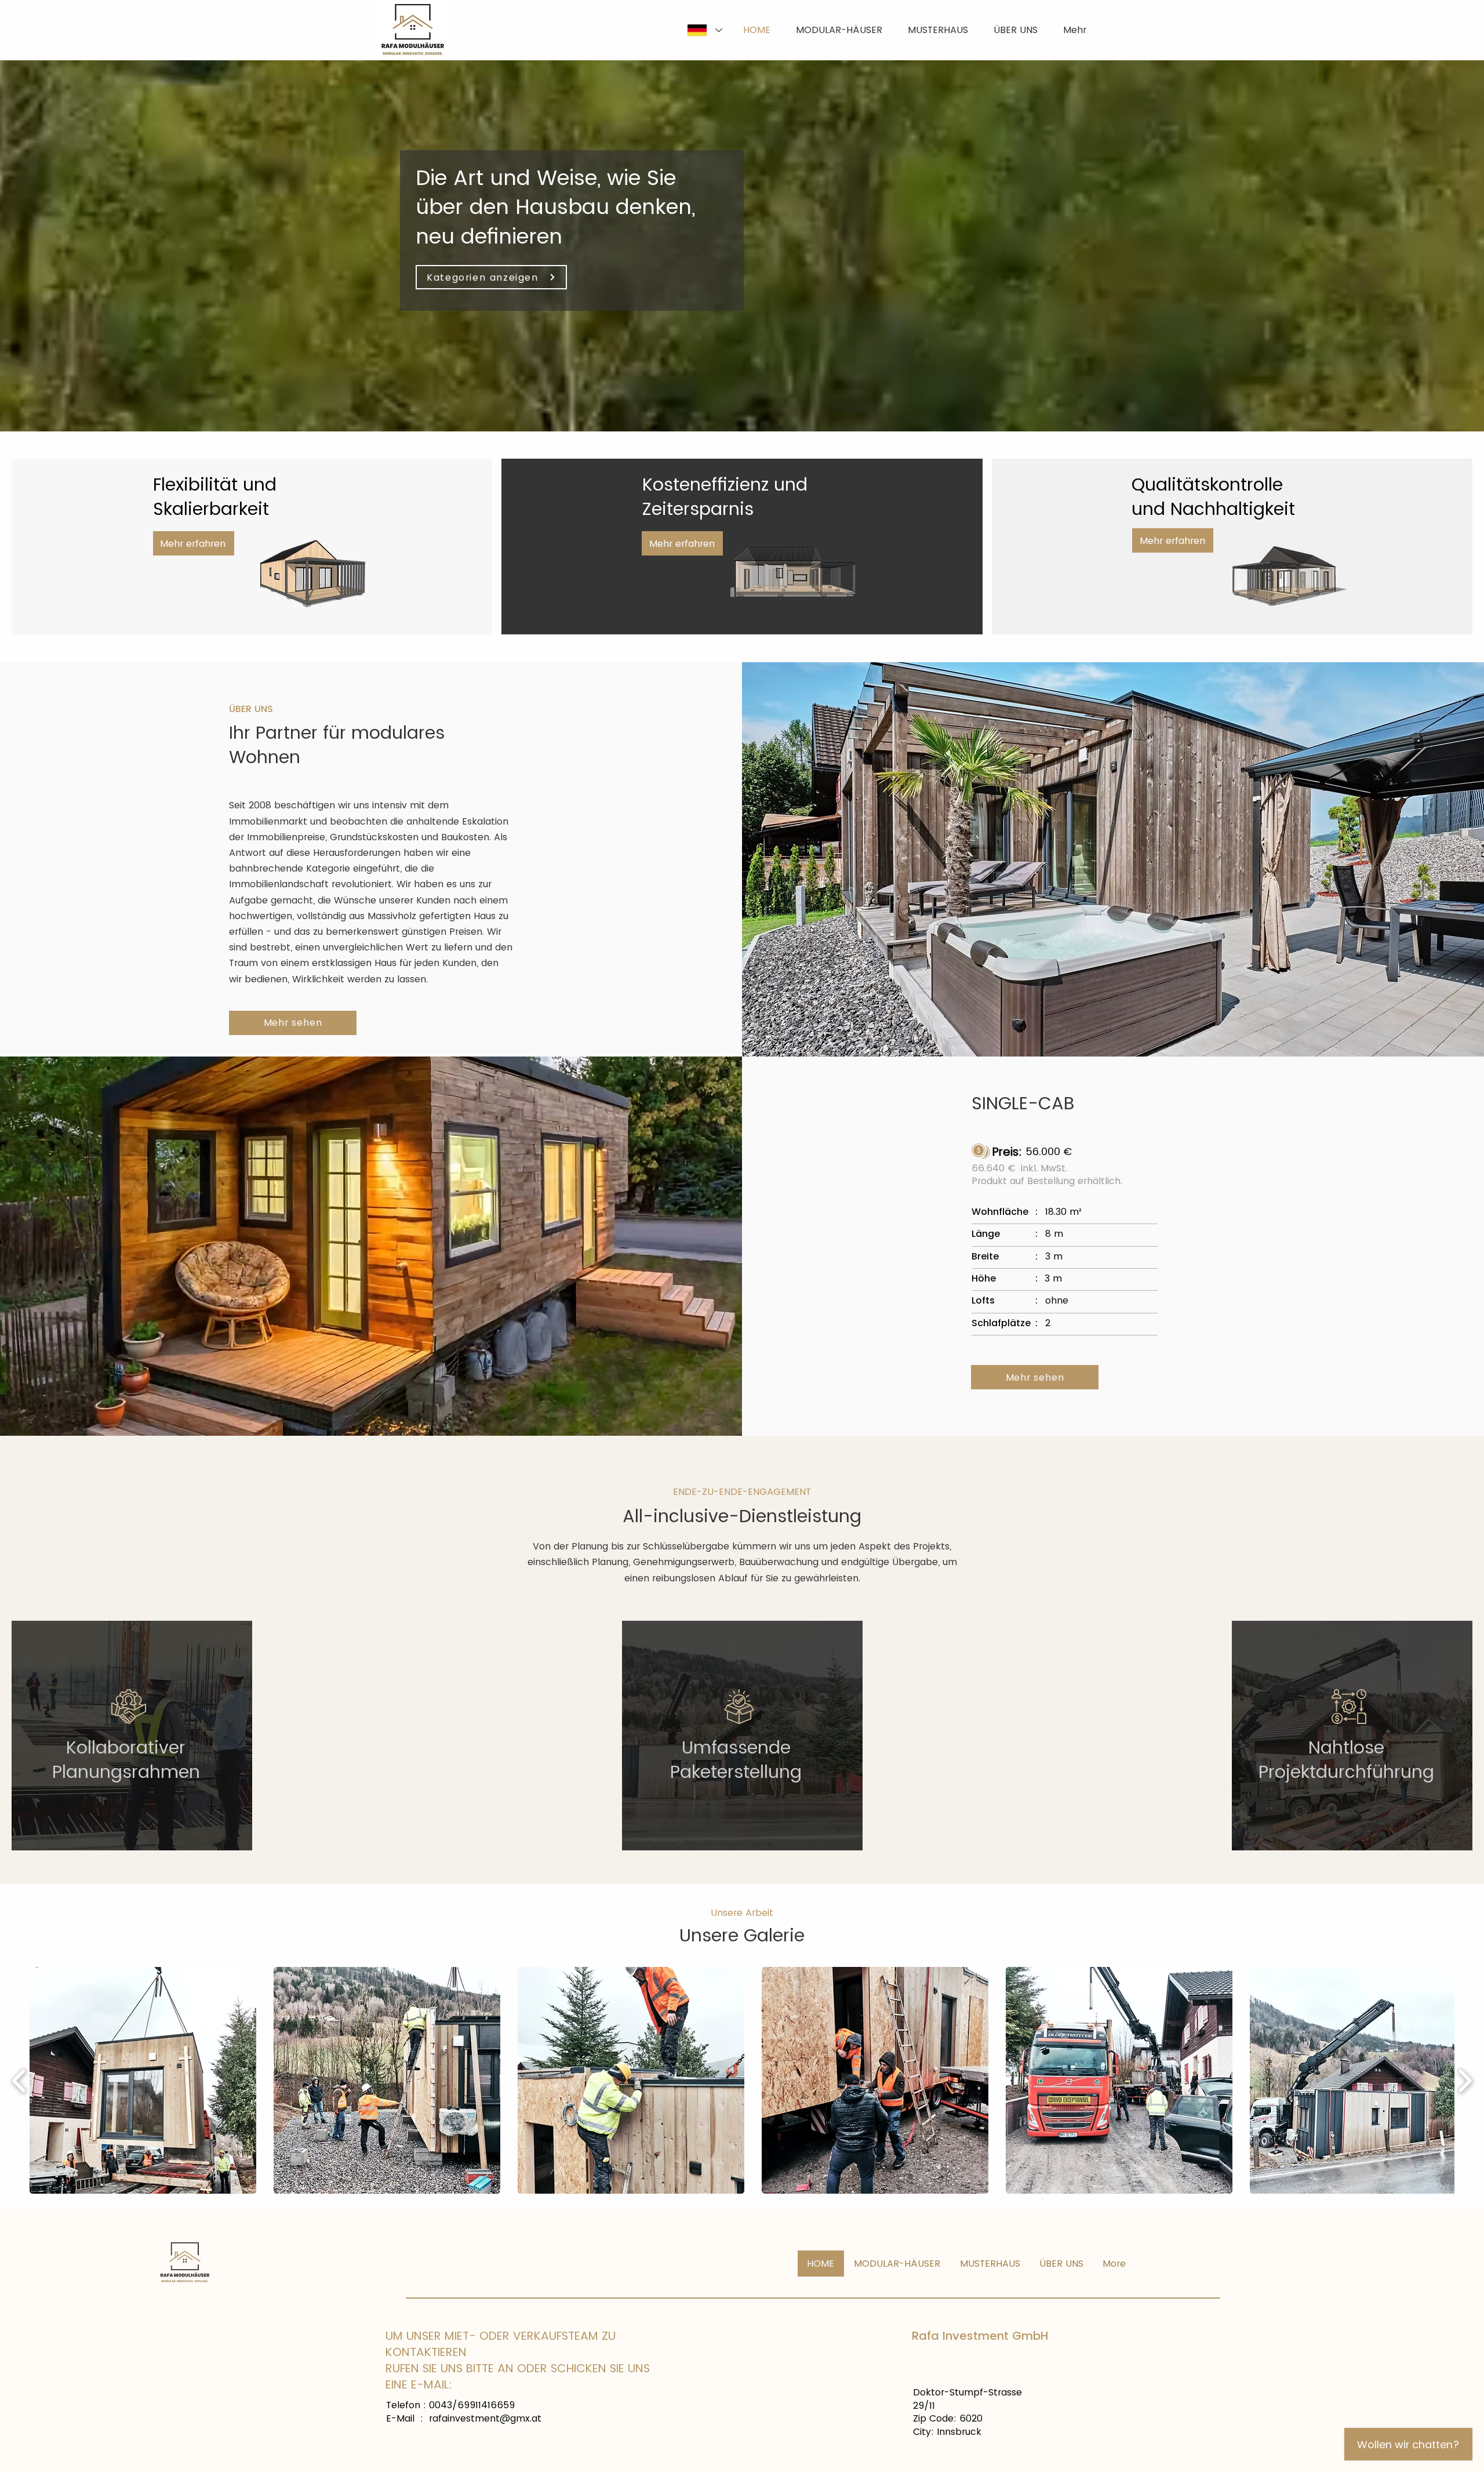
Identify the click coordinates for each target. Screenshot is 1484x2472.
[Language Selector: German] (704, 30)
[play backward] (19, 2081)
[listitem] (132, 1736)
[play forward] (1465, 2081)
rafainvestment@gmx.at (485, 2418)
